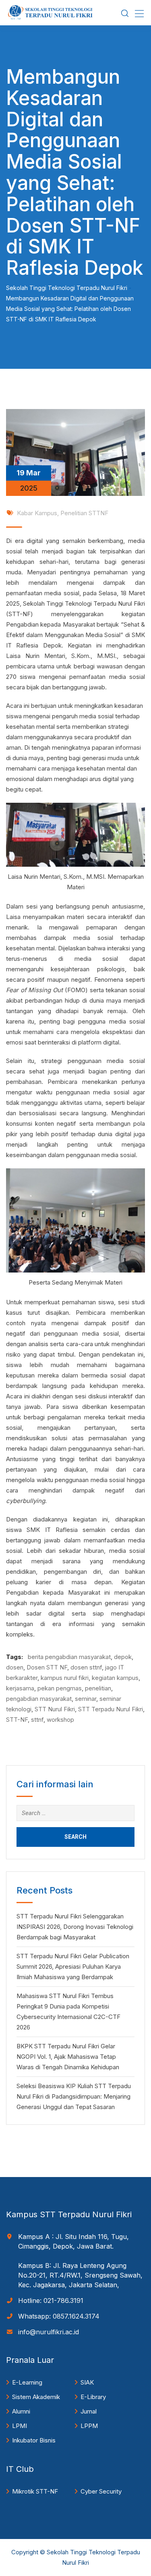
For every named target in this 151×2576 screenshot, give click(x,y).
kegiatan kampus (115, 1678)
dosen (15, 1667)
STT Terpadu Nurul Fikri (111, 1709)
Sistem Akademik (36, 2397)
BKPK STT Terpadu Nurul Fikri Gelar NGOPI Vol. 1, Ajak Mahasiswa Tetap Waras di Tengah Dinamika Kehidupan (68, 2057)
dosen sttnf (86, 1667)
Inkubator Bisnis (34, 2440)
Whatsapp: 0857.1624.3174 (59, 2316)
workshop (60, 1720)
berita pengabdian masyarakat (69, 1657)
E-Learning (27, 2382)
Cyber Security (101, 2491)
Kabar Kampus (37, 513)
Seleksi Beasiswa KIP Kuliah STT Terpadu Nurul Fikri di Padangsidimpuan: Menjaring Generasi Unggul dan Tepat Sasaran (74, 2096)
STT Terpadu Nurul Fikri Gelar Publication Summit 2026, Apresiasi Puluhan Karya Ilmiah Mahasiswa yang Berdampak (73, 1966)
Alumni (21, 2411)
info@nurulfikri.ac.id (49, 2332)
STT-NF (17, 1720)
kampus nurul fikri (65, 1678)
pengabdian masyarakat (39, 1699)
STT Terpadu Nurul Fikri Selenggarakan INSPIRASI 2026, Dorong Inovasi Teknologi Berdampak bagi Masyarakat (75, 1927)
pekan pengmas (60, 1688)
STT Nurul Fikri (55, 1709)
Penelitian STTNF (84, 513)
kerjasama (20, 1688)
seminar (86, 1699)
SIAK (87, 2382)
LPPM (89, 2426)
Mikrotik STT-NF (35, 2491)
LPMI (20, 2426)
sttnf (37, 1720)
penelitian (98, 1688)
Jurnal (89, 2411)
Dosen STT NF (47, 1667)
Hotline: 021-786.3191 (51, 2301)
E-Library (93, 2397)
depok (123, 1657)
